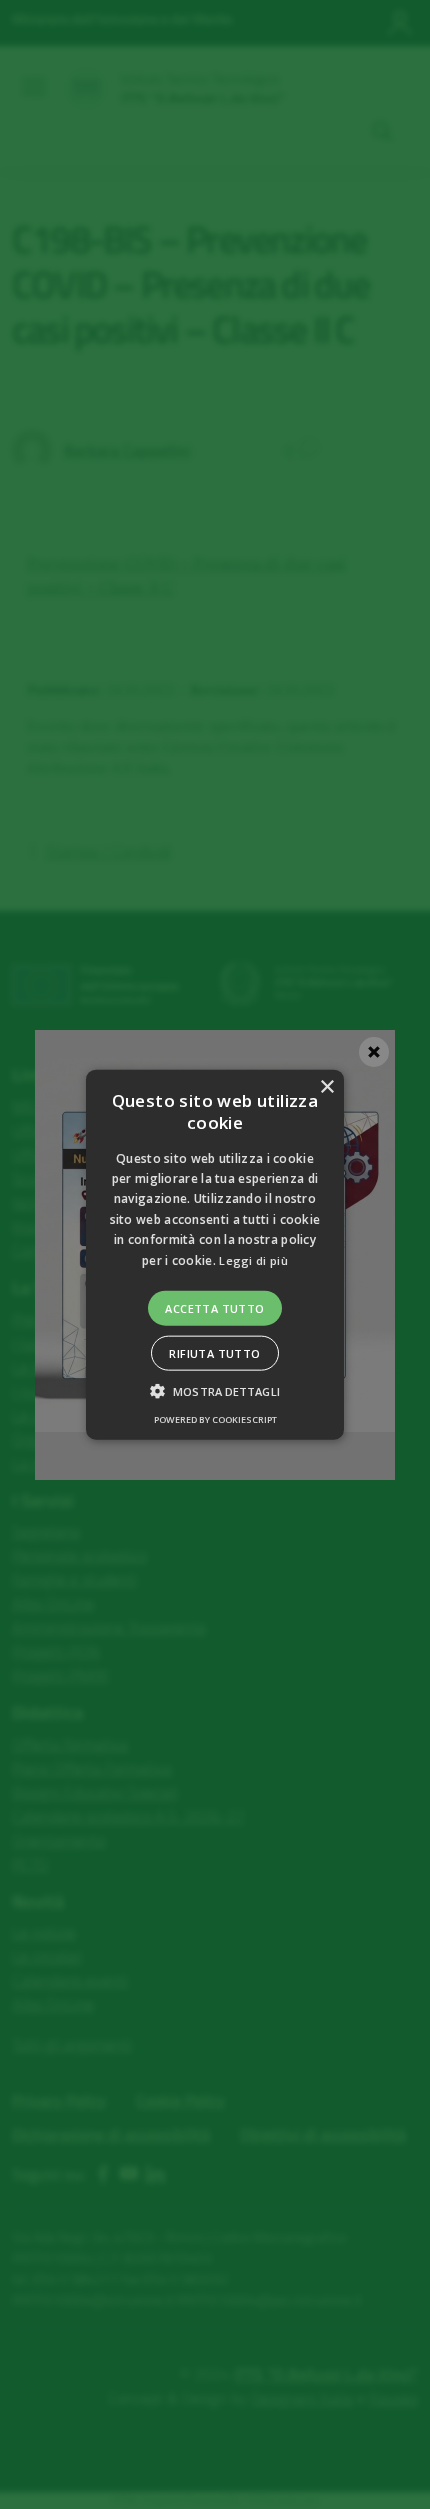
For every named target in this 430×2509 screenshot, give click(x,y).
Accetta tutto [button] (214, 1308)
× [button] (326, 1086)
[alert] (215, 1254)
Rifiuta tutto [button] (214, 1353)
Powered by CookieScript (215, 1419)
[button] (215, 1254)
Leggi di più (253, 1259)
